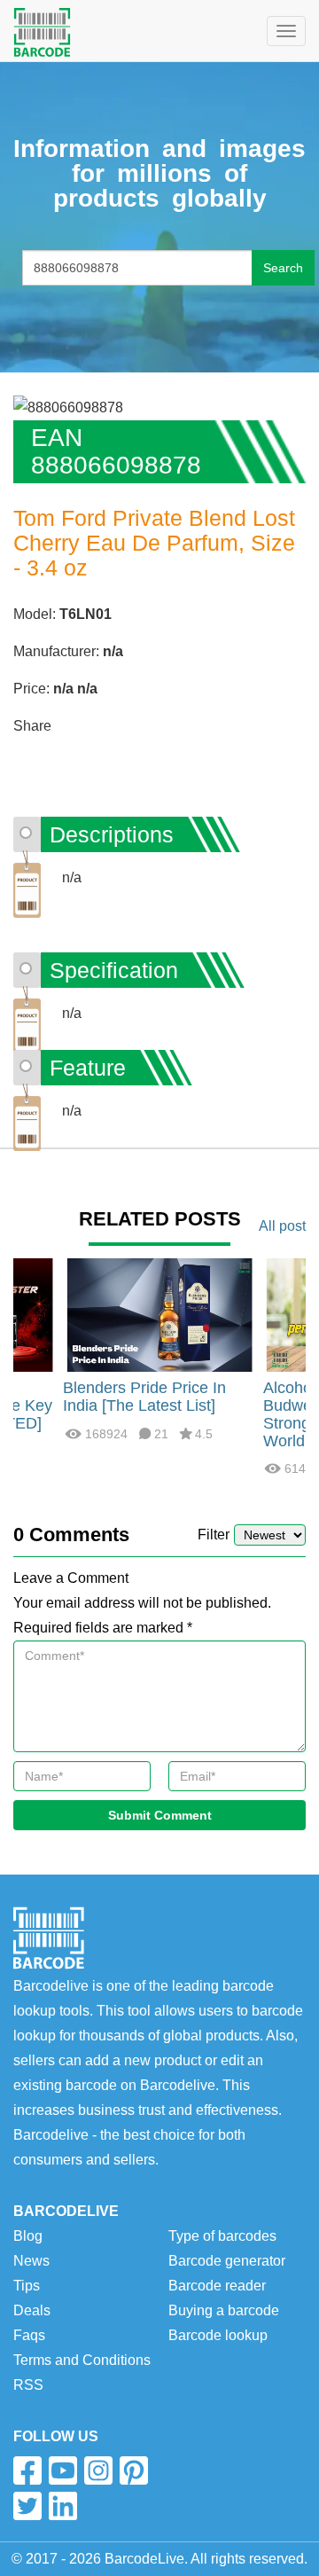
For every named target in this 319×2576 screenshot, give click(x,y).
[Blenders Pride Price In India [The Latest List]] (159, 1315)
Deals (32, 2310)
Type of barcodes (222, 2236)
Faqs (29, 2335)
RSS (28, 2385)
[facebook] (27, 2470)
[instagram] (98, 2470)
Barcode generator (227, 2261)
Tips (27, 2286)
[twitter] (27, 2506)
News (31, 2261)
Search (283, 268)
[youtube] (63, 2470)
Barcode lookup (218, 2335)
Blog (28, 2236)
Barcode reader (217, 2286)
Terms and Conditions (82, 2360)
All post (282, 1226)
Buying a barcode (224, 2310)
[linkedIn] (63, 2506)
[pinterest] (134, 2470)
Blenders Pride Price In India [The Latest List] (144, 1397)
